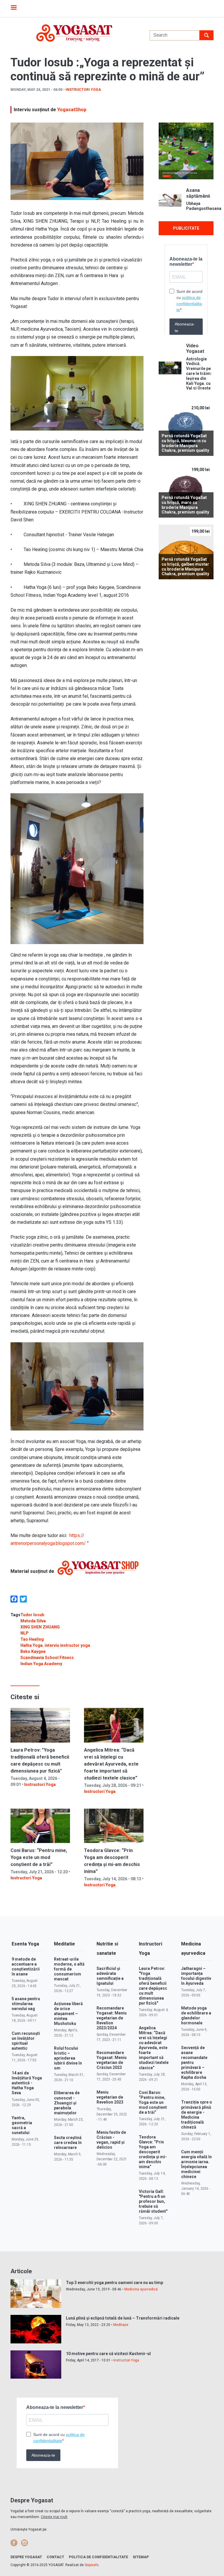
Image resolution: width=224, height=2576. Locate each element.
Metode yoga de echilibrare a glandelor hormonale (196, 2015)
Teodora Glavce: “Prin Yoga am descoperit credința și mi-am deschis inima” (153, 2152)
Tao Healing (32, 1639)
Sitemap (141, 2557)
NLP (24, 1633)
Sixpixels (92, 2565)
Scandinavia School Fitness (47, 1658)
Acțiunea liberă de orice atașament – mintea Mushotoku (68, 2014)
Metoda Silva (33, 1621)
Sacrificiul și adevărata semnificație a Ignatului (110, 1976)
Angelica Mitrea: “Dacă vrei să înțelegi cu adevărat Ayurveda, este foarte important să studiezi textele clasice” (111, 1764)
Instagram (24, 2543)
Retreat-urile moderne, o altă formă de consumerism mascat (69, 1969)
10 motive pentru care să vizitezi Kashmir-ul (108, 2354)
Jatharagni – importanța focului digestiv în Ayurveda (196, 1976)
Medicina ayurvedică (141, 2289)
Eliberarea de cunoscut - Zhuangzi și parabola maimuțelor (67, 2103)
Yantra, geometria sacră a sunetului (22, 2125)
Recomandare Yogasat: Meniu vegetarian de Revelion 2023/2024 (112, 2018)
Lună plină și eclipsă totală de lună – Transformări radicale (123, 2318)
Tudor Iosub (32, 1615)
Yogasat (74, 33)
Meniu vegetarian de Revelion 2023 (110, 2097)
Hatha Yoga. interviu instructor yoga (55, 1645)
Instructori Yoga (83, 90)
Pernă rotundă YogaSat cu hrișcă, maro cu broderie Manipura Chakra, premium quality (185, 505)
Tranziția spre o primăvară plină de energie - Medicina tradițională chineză (197, 2114)
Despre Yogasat (26, 2557)
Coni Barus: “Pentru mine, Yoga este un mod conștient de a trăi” (39, 1857)
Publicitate (186, 228)
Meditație (121, 2325)
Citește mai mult (54, 2517)
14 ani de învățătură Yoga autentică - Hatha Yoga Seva (27, 2083)
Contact (55, 2557)
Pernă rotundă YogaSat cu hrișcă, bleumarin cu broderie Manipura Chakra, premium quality (185, 443)
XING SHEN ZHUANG (40, 1627)
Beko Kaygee (33, 1651)
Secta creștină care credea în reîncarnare (68, 2143)
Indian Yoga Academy (41, 1664)
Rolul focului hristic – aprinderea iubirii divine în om (68, 2058)
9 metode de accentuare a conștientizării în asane (26, 1967)
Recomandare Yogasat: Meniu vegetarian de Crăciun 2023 (112, 2060)
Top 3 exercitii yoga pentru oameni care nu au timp (114, 2283)
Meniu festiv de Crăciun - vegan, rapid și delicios (111, 2140)
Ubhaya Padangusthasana (200, 206)
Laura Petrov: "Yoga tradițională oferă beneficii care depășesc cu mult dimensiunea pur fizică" (153, 1986)
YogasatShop (72, 110)
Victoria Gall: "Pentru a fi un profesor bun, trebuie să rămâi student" (153, 2201)
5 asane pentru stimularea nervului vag (26, 2004)
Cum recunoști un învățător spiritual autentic (26, 2041)
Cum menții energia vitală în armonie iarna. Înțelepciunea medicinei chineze (196, 2164)
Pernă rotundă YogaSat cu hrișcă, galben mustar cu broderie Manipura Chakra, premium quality (185, 566)
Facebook (14, 2543)
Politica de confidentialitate (98, 2557)
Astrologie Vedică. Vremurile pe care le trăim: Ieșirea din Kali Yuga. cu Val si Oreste (199, 374)
